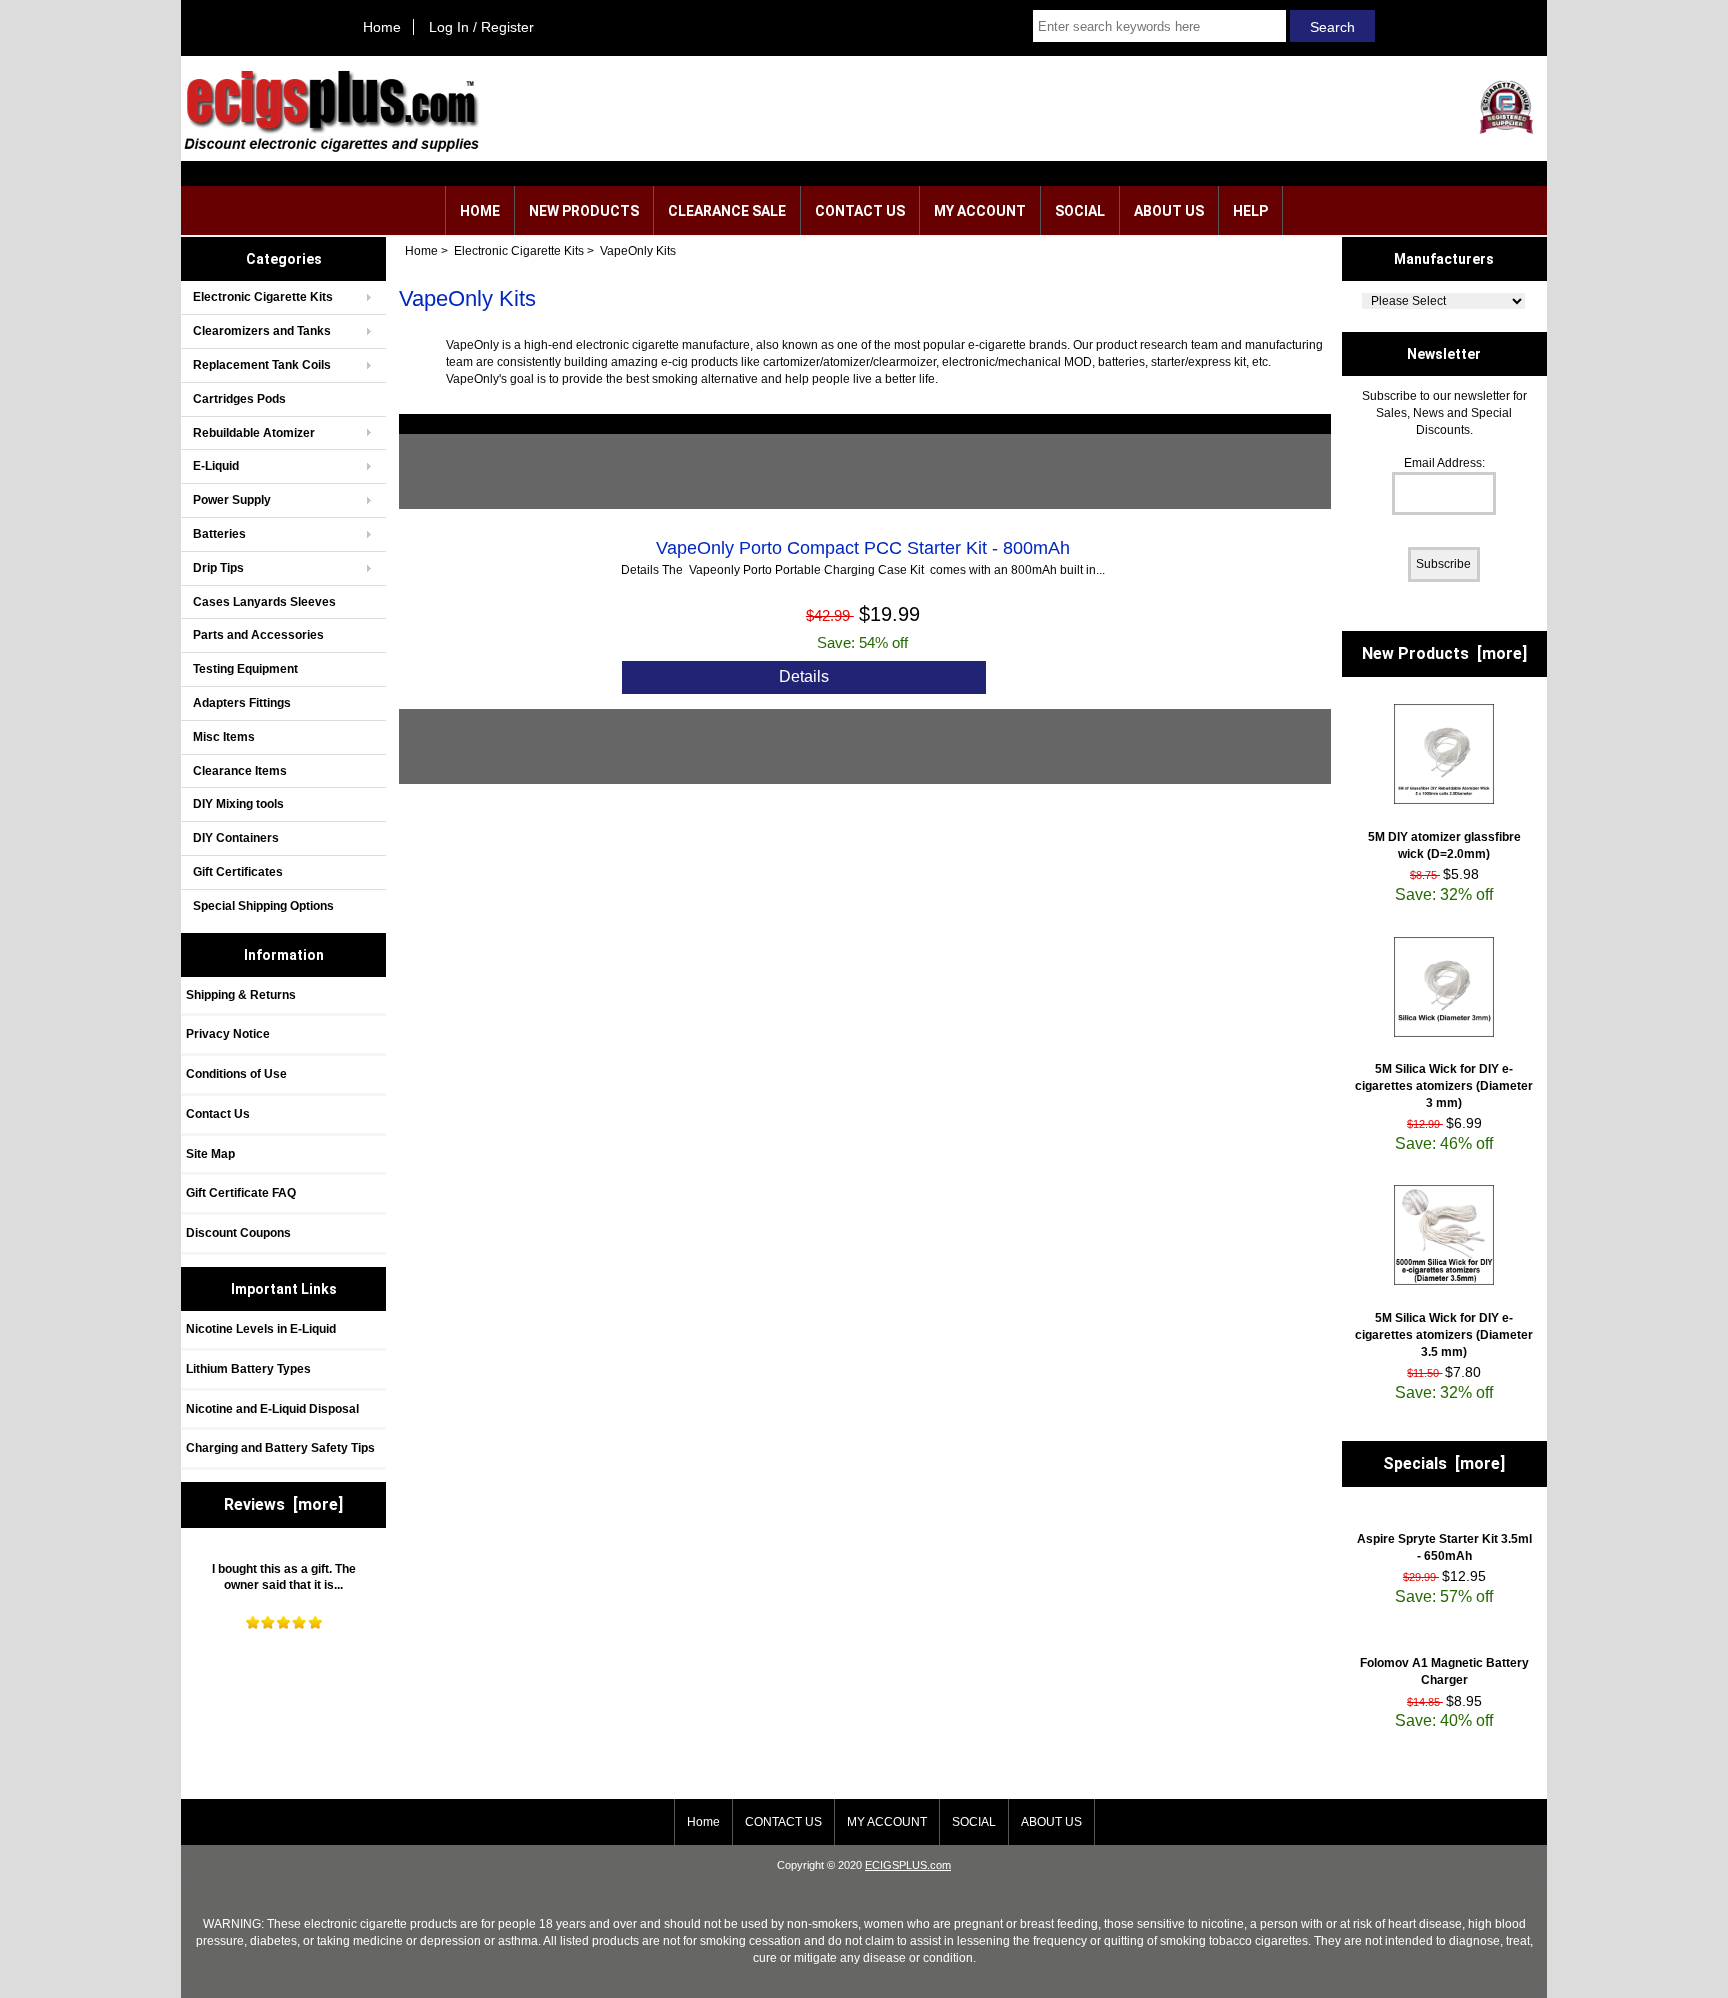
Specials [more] (1444, 1463)
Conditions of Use (236, 1074)
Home (382, 27)
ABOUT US (1169, 211)
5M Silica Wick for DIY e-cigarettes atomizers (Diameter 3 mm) (1444, 1086)
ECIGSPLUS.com (908, 1865)
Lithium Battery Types (248, 1369)
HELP (1250, 211)
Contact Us (218, 1114)
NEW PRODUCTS (584, 211)
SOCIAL (1080, 211)
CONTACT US (860, 211)
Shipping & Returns (241, 995)
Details (804, 676)
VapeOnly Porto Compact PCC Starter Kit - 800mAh (863, 548)
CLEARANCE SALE (727, 211)
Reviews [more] (283, 1504)
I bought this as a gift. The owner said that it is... (284, 1577)
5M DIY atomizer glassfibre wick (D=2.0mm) (1444, 845)
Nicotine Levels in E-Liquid (261, 1329)
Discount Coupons (238, 1233)
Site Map (210, 1154)
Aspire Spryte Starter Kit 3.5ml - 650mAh (1444, 1547)
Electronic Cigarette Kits (519, 251)
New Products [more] (1444, 653)
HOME (480, 211)
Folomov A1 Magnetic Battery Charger (1444, 1671)
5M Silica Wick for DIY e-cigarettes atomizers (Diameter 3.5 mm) (1444, 1335)
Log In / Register (481, 27)
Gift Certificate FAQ (241, 1193)
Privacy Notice (228, 1034)
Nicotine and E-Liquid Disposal (272, 1409)
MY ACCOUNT (980, 211)
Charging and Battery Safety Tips (280, 1448)
